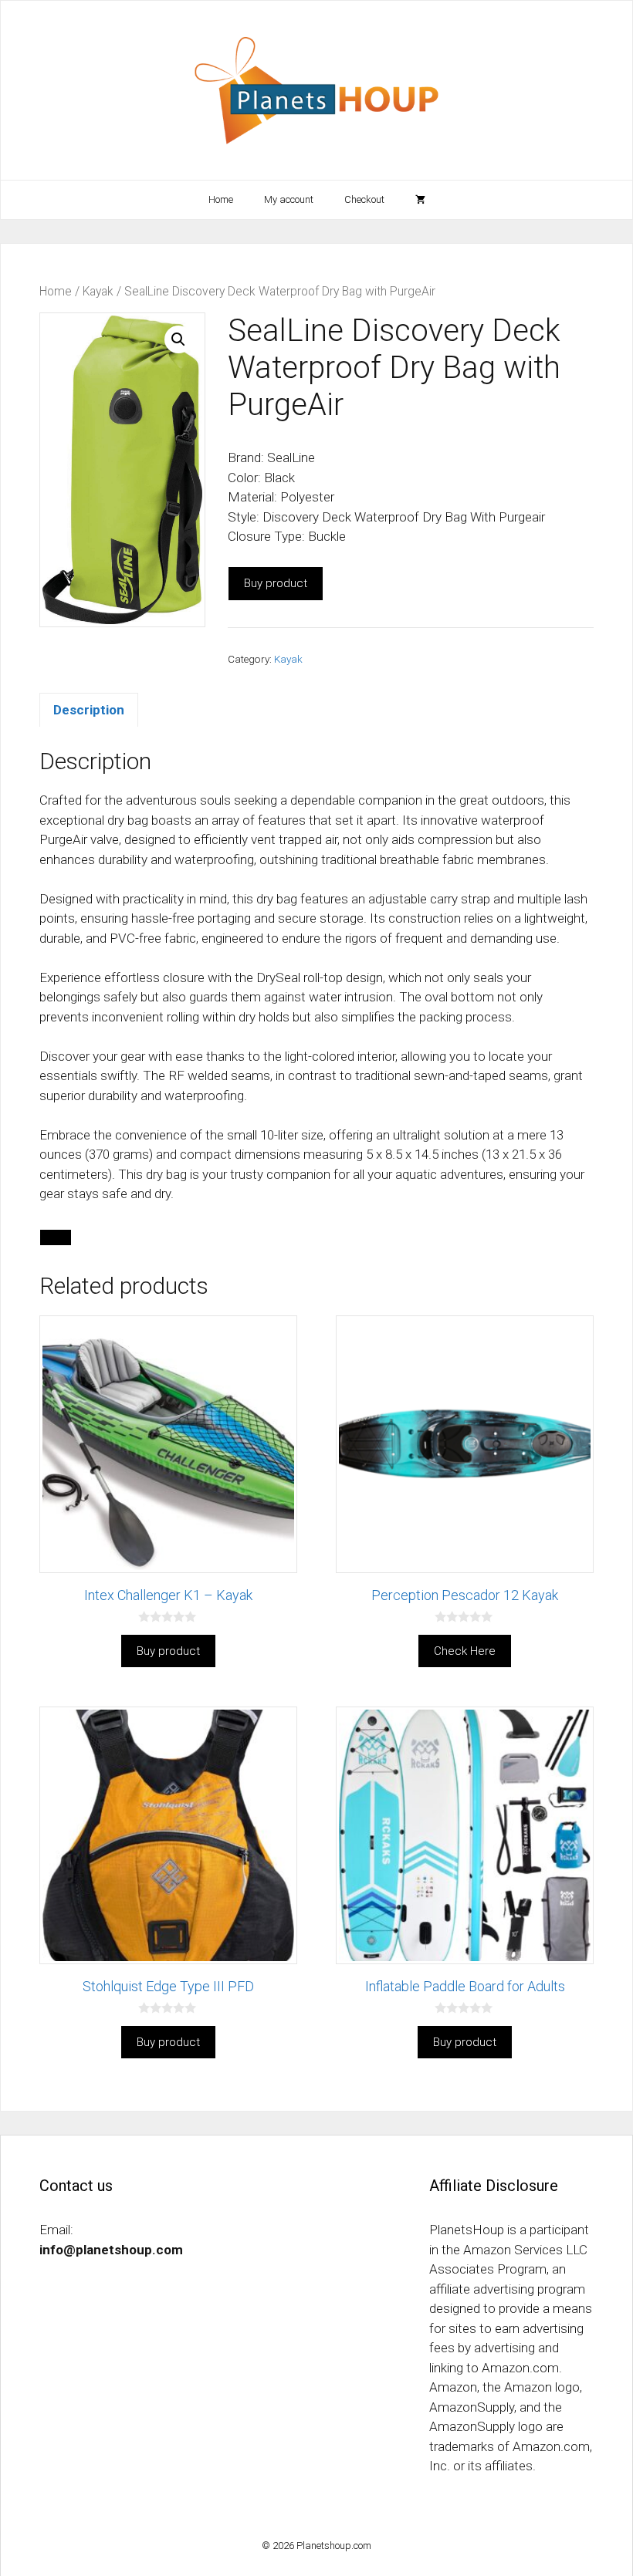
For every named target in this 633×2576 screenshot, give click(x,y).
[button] (178, 339)
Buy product (276, 583)
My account (289, 199)
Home (221, 199)
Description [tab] (89, 710)
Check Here (465, 1651)
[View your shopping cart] (420, 200)
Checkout (364, 199)
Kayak (98, 291)
